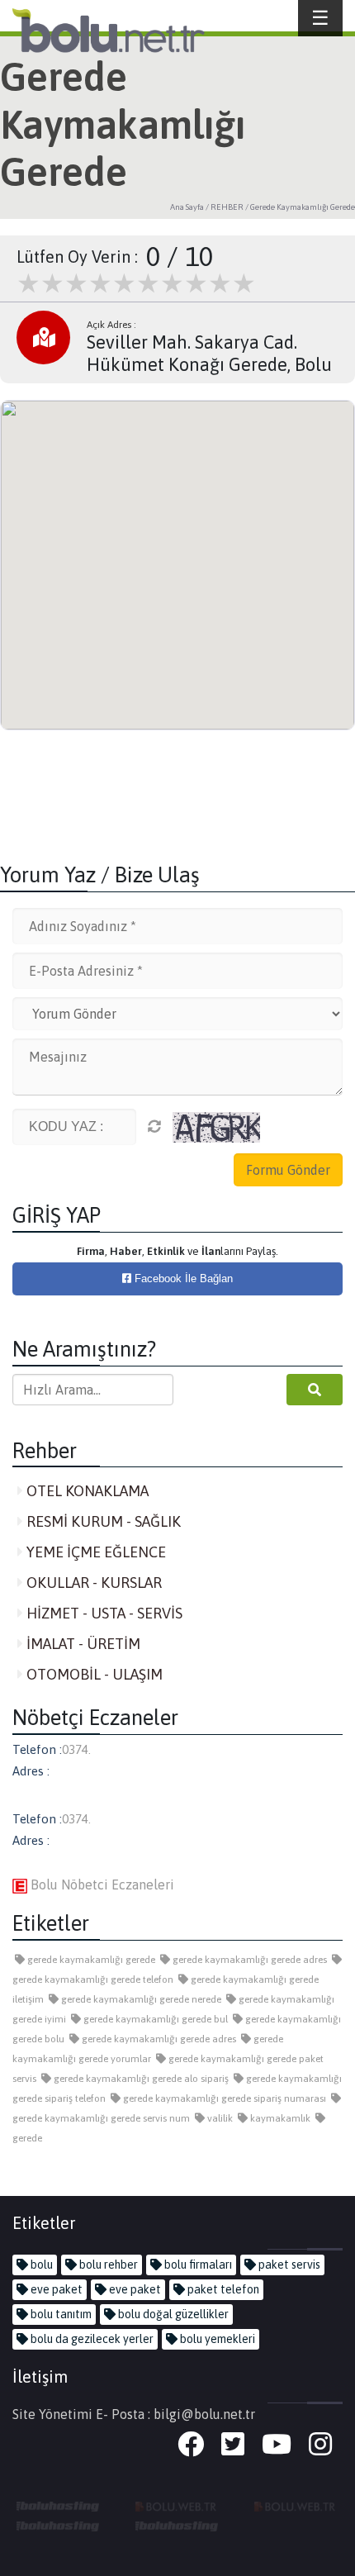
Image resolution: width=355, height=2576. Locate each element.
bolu (40, 2265)
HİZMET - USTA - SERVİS (103, 1613)
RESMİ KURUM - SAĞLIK (102, 1521)
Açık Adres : (111, 325)
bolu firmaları (197, 2265)
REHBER (227, 207)
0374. (76, 1749)
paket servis (288, 2265)
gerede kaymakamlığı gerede (90, 1960)
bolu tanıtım (60, 2314)
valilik (219, 2118)
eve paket (55, 2289)
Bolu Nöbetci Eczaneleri (101, 1884)
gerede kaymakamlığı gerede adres (248, 1960)
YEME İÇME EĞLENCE (95, 1552)
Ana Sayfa (187, 207)
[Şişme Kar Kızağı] (58, 2525)
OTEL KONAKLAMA (86, 1491)
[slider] (136, 283)
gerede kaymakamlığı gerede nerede (140, 1999)
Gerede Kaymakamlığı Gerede (303, 207)
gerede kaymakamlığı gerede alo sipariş (140, 2079)
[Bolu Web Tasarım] (177, 2505)
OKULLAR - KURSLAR (92, 1583)
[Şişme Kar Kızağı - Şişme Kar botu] (177, 2525)
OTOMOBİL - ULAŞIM (93, 1674)
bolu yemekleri (216, 2339)
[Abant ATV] (296, 2505)
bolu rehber (107, 2265)
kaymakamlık (279, 2118)
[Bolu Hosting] (58, 2505)
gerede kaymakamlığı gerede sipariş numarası (223, 2098)
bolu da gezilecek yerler (91, 2339)
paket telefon (222, 2289)
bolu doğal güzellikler (172, 2314)
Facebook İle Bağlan (182, 1278)
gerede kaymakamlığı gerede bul (154, 2019)
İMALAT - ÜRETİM (82, 1644)
